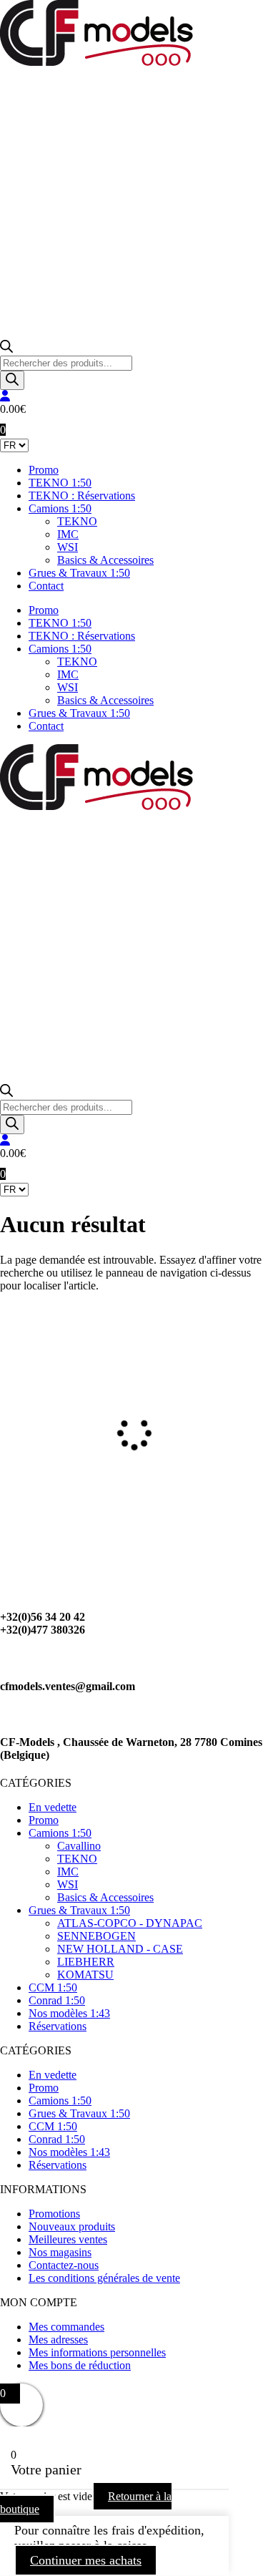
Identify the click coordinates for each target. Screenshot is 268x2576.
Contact (46, 586)
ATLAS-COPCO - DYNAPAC (130, 1923)
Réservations (58, 2026)
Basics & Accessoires (105, 560)
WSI (68, 547)
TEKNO (77, 521)
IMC (68, 534)
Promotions (54, 2214)
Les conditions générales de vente (104, 2278)
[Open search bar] (6, 349)
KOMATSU (85, 1975)
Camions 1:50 (60, 508)
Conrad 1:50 (57, 2000)
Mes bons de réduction (80, 2365)
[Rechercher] (12, 380)
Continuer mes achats (86, 2560)
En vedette (53, 1807)
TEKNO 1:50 (60, 483)
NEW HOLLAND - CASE (120, 1949)
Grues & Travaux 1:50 (79, 573)
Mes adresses (58, 2340)
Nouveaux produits (72, 2226)
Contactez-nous (64, 2265)
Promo (44, 470)
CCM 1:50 (53, 1987)
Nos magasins (60, 2252)
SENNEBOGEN (96, 1936)
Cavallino (79, 1846)
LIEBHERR (86, 1962)
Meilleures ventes (68, 2239)
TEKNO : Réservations (82, 496)
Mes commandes (66, 2327)
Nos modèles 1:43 (69, 2013)
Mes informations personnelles (97, 2352)
